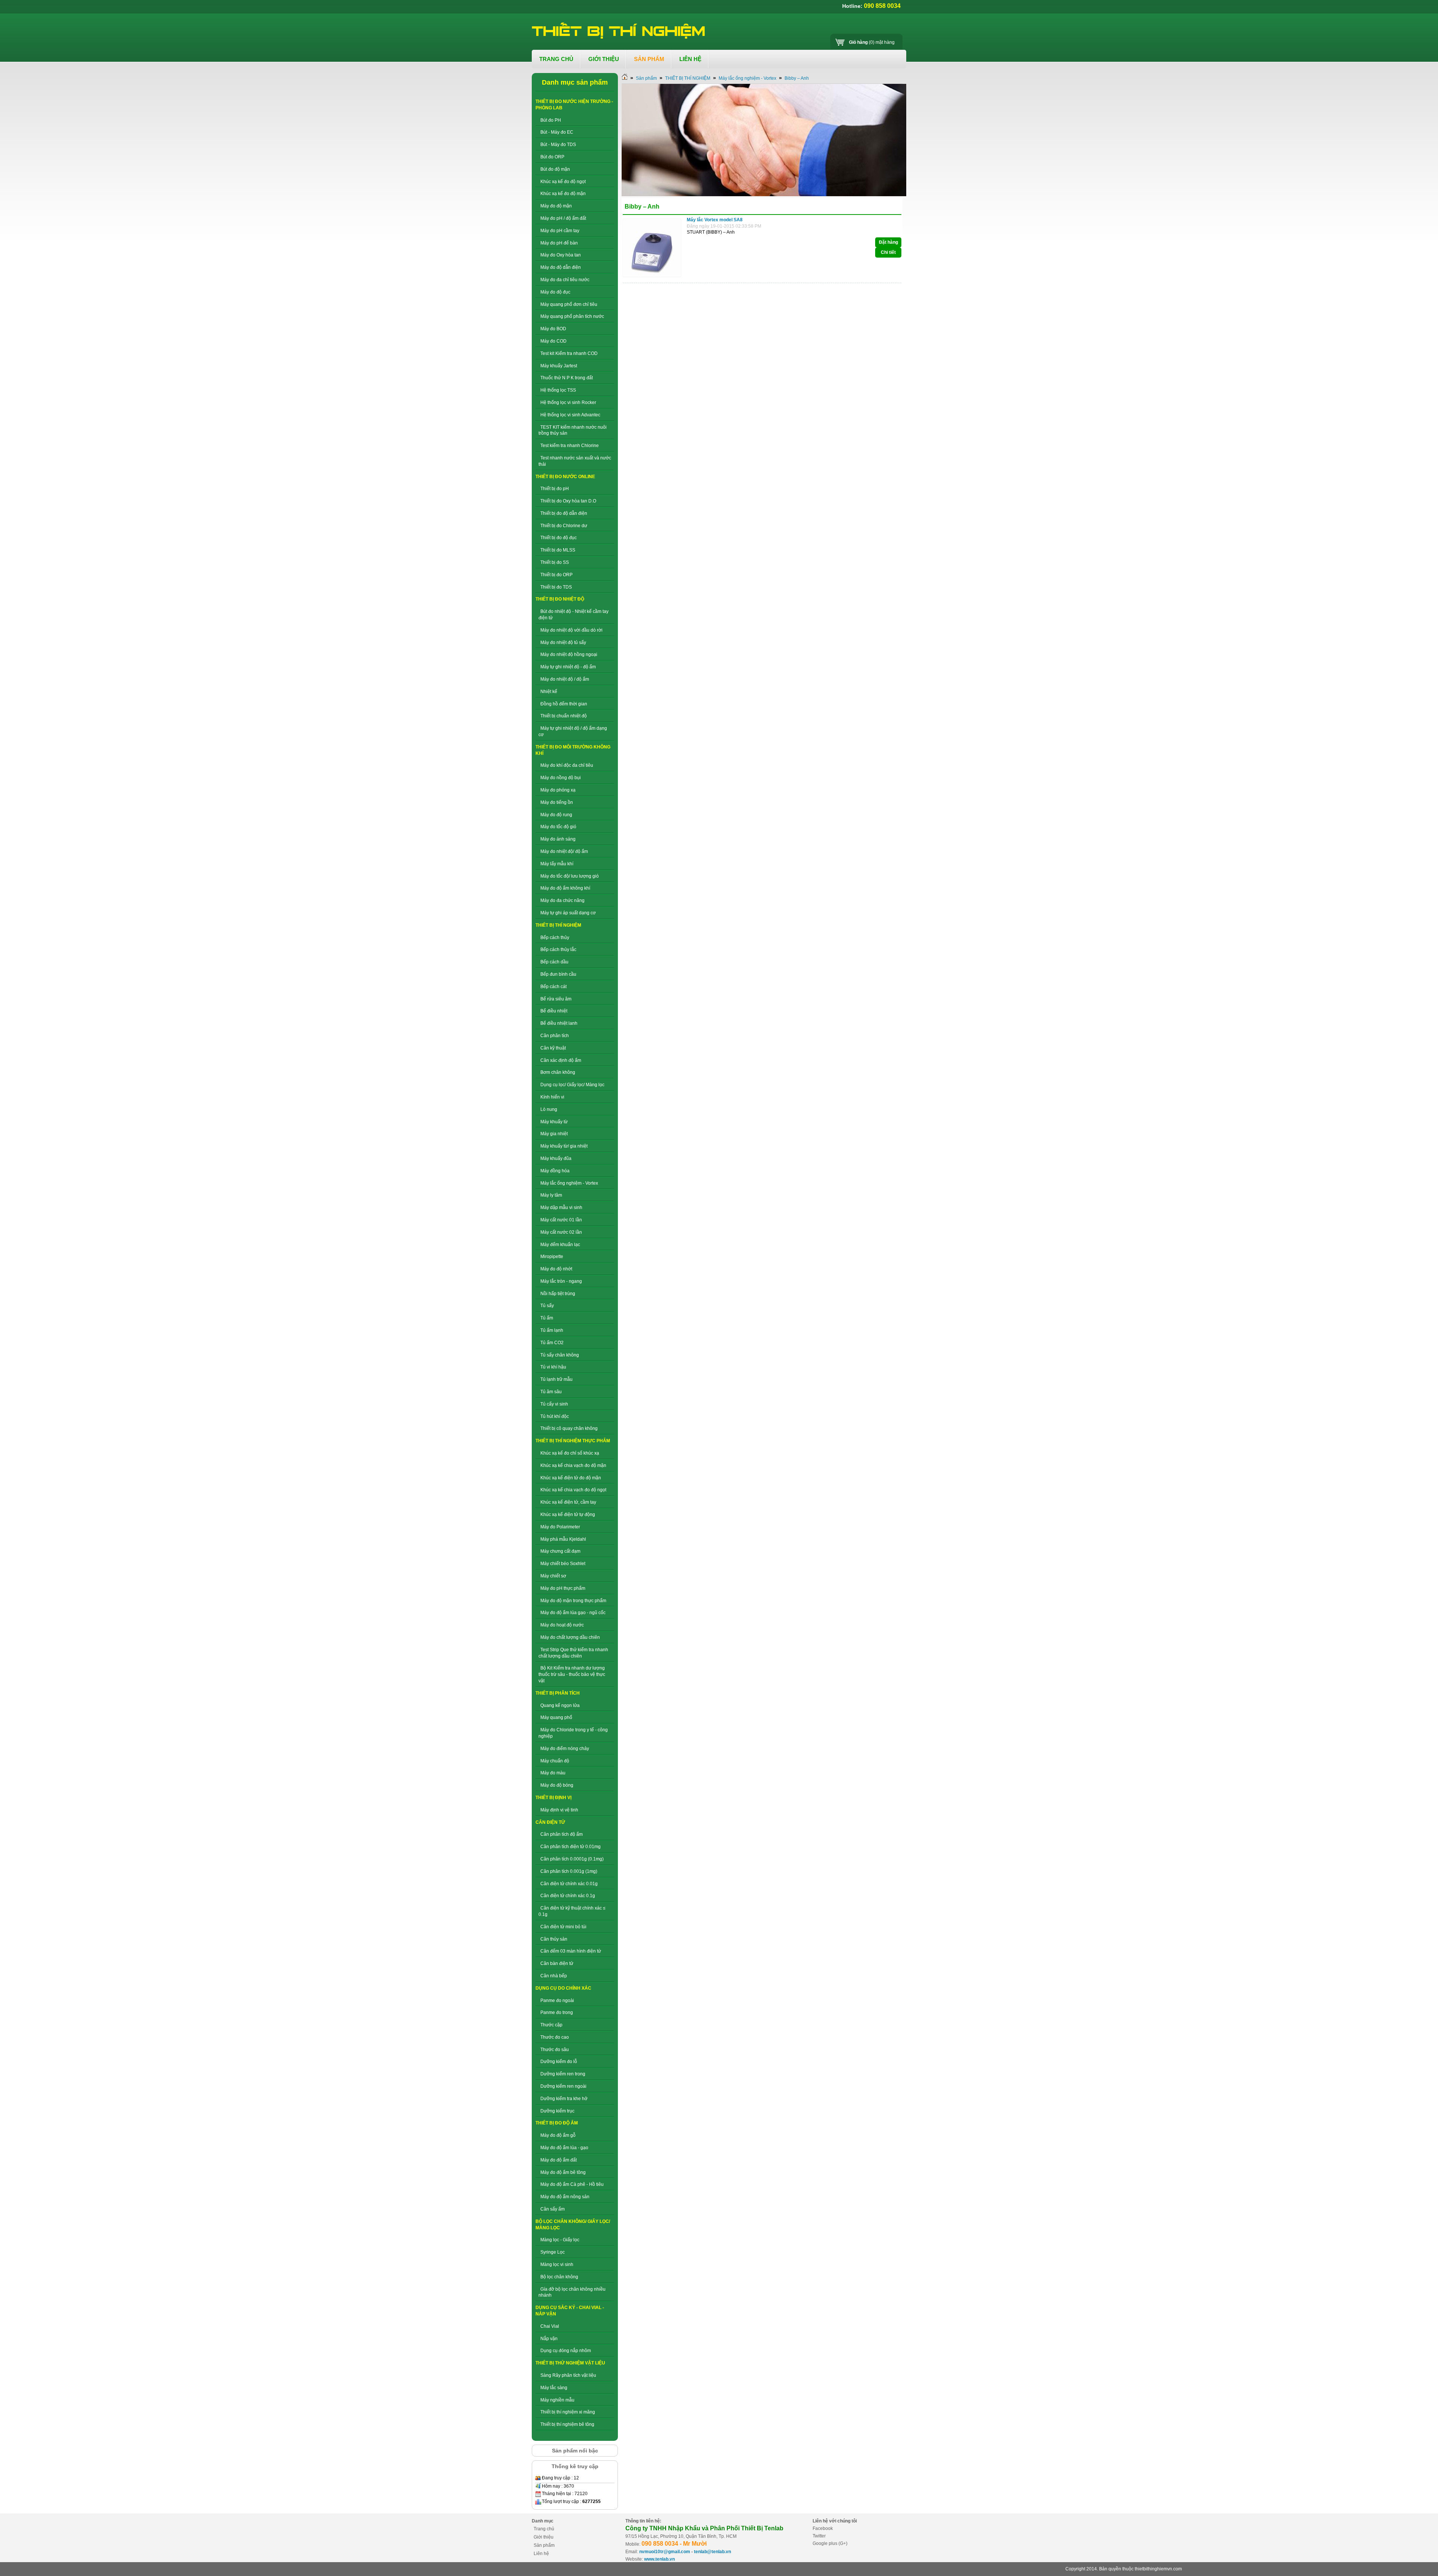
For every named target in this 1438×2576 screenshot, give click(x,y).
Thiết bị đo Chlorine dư (564, 526)
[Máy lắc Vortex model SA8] (654, 277)
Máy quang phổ (556, 1717)
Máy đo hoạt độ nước (562, 1625)
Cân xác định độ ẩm (561, 1060)
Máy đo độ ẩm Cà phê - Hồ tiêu (572, 2184)
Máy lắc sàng (554, 2388)
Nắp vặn (549, 2339)
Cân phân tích (555, 1036)
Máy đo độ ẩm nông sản (565, 2197)
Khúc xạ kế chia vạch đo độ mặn (573, 1465)
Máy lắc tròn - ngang (561, 1281)
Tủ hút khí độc (555, 1416)
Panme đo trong (557, 2012)
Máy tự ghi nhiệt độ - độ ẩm (568, 667)
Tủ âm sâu (551, 1392)
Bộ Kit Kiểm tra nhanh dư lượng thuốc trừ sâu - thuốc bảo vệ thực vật (572, 1674)
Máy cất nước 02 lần (561, 1232)
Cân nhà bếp (554, 1976)
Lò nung (549, 1109)
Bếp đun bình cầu (558, 974)
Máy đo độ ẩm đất (559, 2160)
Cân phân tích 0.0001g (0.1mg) (572, 1859)
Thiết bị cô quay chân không (569, 1428)
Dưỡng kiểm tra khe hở (564, 2099)
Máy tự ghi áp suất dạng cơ (568, 913)
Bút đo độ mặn (555, 169)
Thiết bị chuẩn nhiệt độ (564, 716)
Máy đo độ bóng (557, 1785)
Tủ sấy (547, 1306)
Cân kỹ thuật (553, 1048)
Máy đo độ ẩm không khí (565, 888)
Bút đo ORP (552, 157)
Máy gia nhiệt (554, 1134)
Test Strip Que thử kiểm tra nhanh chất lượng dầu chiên (573, 1653)
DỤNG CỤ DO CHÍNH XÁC (563, 1988)
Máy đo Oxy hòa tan (561, 255)
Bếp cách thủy (555, 938)
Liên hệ (541, 2554)
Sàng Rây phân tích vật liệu (568, 2375)
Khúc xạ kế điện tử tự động (568, 1515)
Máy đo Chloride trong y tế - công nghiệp (573, 1733)
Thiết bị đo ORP (556, 575)
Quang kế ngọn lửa (560, 1705)
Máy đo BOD (553, 329)
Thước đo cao (555, 2037)
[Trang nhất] (625, 78)
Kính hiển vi (552, 1097)
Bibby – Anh (797, 78)
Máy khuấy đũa (556, 1158)
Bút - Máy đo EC (557, 132)
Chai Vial (550, 2326)
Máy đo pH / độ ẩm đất (563, 218)
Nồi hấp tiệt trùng (558, 1294)
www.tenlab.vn (659, 2559)
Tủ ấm (547, 1318)
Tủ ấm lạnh (552, 1330)
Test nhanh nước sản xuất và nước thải (575, 461)
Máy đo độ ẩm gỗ (558, 2135)
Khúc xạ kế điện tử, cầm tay (568, 1502)
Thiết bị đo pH (555, 489)
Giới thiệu (544, 2537)
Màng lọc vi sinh (557, 2264)
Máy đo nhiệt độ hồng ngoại (569, 654)
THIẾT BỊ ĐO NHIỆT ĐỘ (560, 599)
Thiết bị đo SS (555, 562)
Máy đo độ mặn (556, 206)
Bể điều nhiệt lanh (559, 1023)
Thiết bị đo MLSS (558, 550)
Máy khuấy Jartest (559, 366)
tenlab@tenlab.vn (712, 2552)
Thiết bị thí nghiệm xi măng (568, 2412)
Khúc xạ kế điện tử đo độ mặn (571, 1478)
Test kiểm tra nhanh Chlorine (570, 446)
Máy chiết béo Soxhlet (563, 1564)
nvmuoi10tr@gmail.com (665, 2552)
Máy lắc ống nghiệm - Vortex (569, 1183)
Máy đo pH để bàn (559, 243)
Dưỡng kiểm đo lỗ (559, 2062)
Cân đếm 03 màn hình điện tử (571, 1951)
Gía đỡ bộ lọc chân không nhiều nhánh (572, 2292)
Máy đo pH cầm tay (560, 231)
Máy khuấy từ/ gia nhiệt (564, 1146)
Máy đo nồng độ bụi (561, 778)
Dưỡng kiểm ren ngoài (563, 2086)
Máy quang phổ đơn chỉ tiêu (569, 304)
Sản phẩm (646, 78)
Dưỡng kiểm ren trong (563, 2074)
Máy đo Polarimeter (560, 1527)
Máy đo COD (553, 341)
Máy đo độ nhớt (556, 1269)
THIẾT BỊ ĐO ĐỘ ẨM (557, 2123)
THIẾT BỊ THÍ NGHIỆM (558, 925)
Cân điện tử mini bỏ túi (563, 1927)
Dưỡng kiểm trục (557, 2111)
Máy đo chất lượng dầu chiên (570, 1637)
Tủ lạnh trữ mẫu (556, 1379)
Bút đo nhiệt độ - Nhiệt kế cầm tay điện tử (574, 615)
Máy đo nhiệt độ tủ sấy (563, 643)
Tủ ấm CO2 (552, 1343)
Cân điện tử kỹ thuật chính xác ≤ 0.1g (572, 1911)
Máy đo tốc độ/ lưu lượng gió (570, 876)
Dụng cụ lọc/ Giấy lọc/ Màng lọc (572, 1085)
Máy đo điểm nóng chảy (565, 1749)
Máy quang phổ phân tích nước (572, 316)
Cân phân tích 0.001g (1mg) (569, 1871)
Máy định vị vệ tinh (559, 1810)
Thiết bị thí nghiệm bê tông (567, 2424)
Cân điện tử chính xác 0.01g (569, 1884)
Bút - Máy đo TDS (558, 145)
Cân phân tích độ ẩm (562, 1834)
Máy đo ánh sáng (558, 839)
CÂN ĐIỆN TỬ (550, 1822)
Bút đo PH (551, 120)
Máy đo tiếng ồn (557, 802)
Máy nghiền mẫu (557, 2400)
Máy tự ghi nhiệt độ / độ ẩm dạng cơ (573, 731)
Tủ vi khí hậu (553, 1367)
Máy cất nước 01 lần (561, 1220)
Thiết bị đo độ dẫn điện (564, 513)
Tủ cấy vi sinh (554, 1404)
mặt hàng (872, 42)
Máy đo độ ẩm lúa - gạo (564, 2148)
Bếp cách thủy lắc (558, 950)
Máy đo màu (553, 1773)
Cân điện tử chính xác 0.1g (568, 1896)
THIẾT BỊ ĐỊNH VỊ (553, 1798)
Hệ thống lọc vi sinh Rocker (568, 402)
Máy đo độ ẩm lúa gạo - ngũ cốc (573, 1613)
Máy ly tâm (551, 1195)
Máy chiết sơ (553, 1576)
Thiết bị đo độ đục (559, 538)
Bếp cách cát (553, 987)
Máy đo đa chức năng (562, 900)
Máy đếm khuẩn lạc (560, 1245)
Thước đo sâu (555, 2050)
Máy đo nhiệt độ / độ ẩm (565, 679)
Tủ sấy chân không (560, 1355)
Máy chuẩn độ (555, 1761)
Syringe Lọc (553, 2252)
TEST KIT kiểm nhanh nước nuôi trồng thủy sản (573, 430)
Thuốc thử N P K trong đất (567, 378)
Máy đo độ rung (556, 815)
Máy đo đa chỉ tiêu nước (565, 280)
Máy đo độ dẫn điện (561, 267)
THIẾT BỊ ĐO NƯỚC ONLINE (565, 477)
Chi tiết (888, 252)
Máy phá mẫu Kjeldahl (563, 1539)
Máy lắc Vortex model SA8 (715, 220)
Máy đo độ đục (555, 292)
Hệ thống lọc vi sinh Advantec (570, 415)
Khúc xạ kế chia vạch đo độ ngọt (573, 1490)
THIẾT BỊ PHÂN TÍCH (558, 1693)
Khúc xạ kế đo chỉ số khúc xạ (570, 1453)
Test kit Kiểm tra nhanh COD (569, 353)
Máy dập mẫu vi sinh (561, 1207)
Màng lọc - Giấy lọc (560, 2240)
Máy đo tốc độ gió (558, 827)
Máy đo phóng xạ (558, 790)
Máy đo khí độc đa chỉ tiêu (567, 765)
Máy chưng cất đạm (560, 1551)
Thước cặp (551, 2025)
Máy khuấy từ (554, 1122)
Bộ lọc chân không (559, 2277)
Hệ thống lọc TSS (558, 390)
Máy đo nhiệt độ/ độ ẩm (564, 851)
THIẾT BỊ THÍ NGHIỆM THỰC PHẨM (573, 1441)
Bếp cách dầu (554, 962)
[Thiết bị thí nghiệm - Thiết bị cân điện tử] (619, 31)
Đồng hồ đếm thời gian (564, 704)
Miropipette (552, 1257)
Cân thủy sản (554, 1939)
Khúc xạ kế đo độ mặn (563, 194)
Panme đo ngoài (557, 2001)
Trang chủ (544, 2529)
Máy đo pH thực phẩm (563, 1588)
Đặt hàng (888, 242)
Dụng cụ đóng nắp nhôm (566, 2351)
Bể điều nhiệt (554, 1011)
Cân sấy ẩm (553, 2209)
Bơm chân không (558, 1072)
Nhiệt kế (549, 692)
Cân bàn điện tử (557, 1963)
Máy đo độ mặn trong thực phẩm (573, 1601)
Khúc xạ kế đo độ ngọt (563, 182)
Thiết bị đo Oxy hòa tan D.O (568, 501)
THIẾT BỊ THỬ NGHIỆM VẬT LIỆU (570, 2363)
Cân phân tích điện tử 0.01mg (571, 1847)
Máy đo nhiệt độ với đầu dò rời (571, 630)
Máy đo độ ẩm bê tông (563, 2172)
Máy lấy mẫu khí (557, 864)
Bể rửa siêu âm (556, 999)
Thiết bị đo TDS (556, 587)
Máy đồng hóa (555, 1171)
